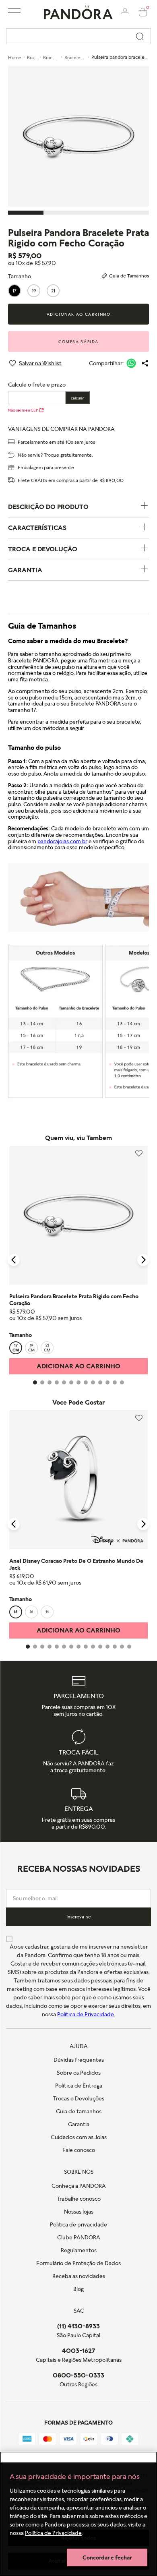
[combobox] (78, 36)
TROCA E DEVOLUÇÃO (43, 549)
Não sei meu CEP (23, 410)
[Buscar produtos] (140, 36)
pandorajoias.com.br (62, 841)
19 (34, 291)
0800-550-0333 (78, 2375)
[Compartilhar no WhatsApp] (131, 363)
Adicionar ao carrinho (79, 314)
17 (14, 291)
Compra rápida (78, 341)
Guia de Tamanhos (129, 276)
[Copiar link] (145, 363)
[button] (14, 12)
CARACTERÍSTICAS (37, 528)
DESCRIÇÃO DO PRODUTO (48, 507)
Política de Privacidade (53, 2533)
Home (15, 57)
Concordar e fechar (107, 2557)
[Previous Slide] (14, 1260)
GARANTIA (25, 570)
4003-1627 (79, 2350)
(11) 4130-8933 (78, 2326)
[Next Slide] (143, 1260)
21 (53, 291)
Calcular (77, 398)
